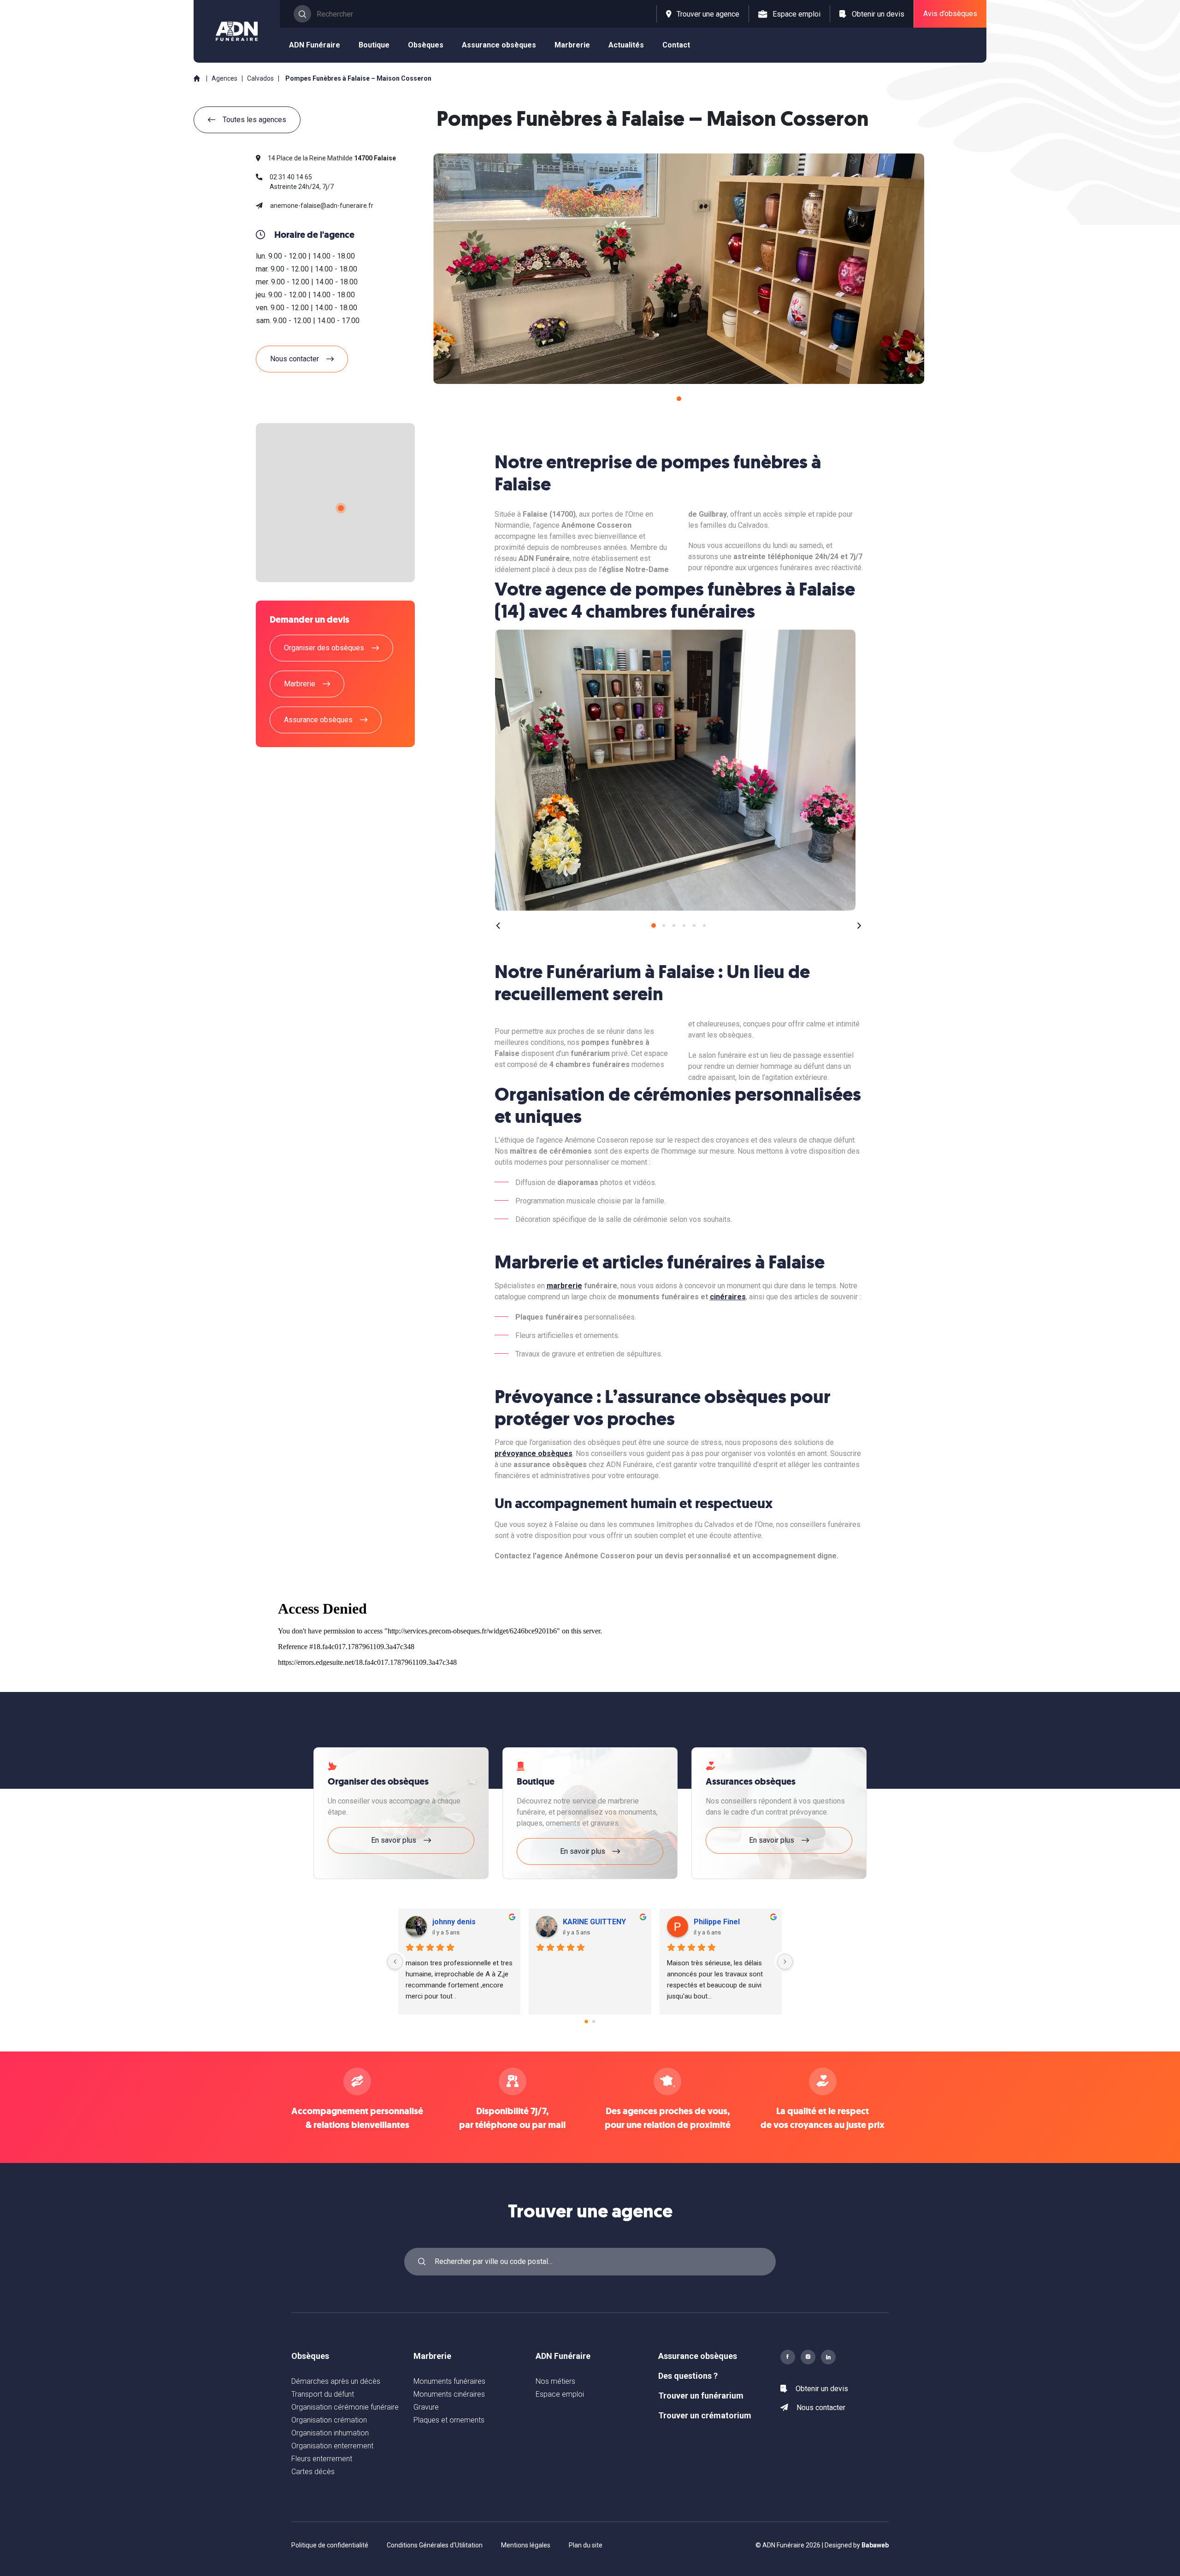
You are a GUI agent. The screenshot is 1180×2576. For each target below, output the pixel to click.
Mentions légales (526, 2545)
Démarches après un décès (336, 2381)
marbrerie (564, 1286)
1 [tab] (679, 399)
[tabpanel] (679, 269)
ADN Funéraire (563, 2356)
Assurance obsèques (698, 2356)
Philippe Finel (589, 1922)
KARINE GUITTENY (467, 1922)
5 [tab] (694, 925)
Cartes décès (313, 2472)
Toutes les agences (254, 120)
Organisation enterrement (332, 2446)
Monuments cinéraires (449, 2394)
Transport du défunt (323, 2394)
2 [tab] (664, 925)
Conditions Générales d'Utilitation (435, 2545)
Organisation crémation (329, 2420)
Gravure (426, 2407)
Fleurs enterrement (322, 2459)
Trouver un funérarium (701, 2396)
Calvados (261, 78)
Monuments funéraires (449, 2381)
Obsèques (310, 2356)
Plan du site (586, 2545)
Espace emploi (560, 2394)
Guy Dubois (716, 1922)
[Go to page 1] (594, 2021)
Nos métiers (555, 2381)
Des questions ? (688, 2376)
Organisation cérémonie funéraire (345, 2407)
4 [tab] (684, 925)
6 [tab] (704, 925)
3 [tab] (674, 925)
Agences (224, 78)
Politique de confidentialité (330, 2545)
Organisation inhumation (330, 2433)
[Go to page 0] (586, 2022)
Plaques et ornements (449, 2420)
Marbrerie (432, 2356)
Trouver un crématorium (705, 2415)
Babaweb (875, 2545)
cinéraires (728, 1297)
